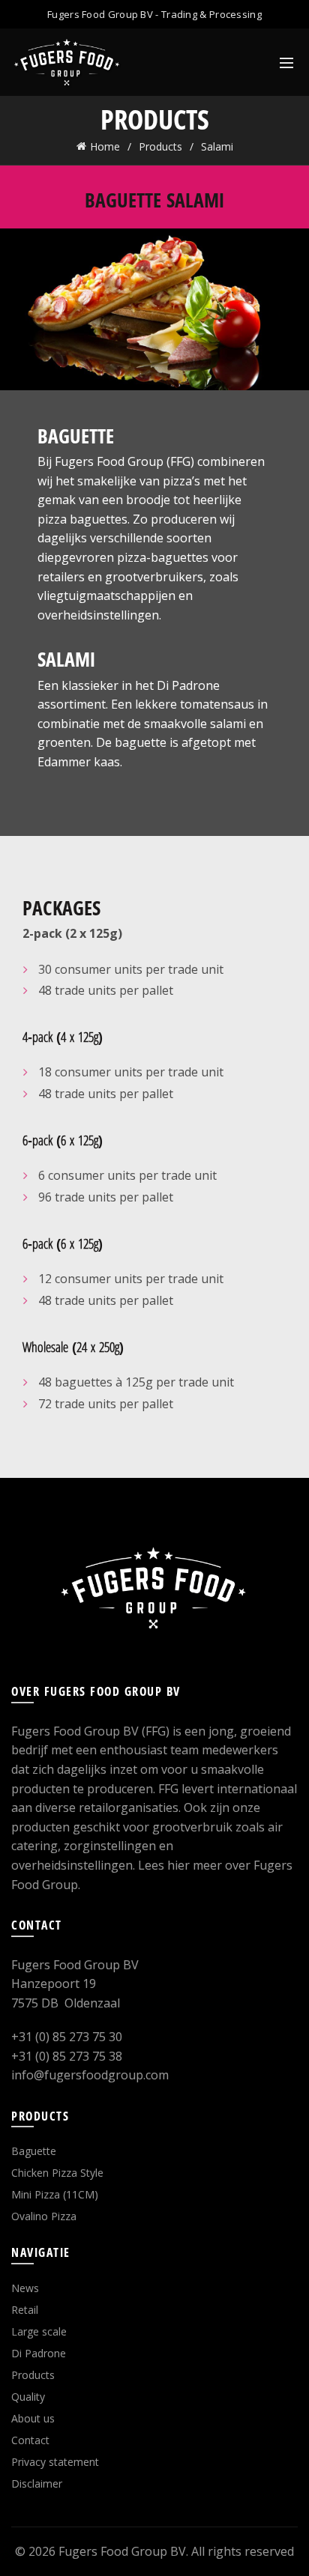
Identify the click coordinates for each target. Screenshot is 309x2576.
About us (33, 2418)
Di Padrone (39, 2353)
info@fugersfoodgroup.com (90, 2075)
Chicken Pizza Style (57, 2173)
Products (160, 146)
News (25, 2288)
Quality (28, 2397)
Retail (25, 2310)
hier (178, 1865)
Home (105, 146)
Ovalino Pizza (44, 2216)
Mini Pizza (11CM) (55, 2194)
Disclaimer (37, 2483)
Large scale (39, 2331)
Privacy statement (55, 2462)
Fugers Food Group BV (122, 2551)
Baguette (34, 2151)
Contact (30, 2440)
